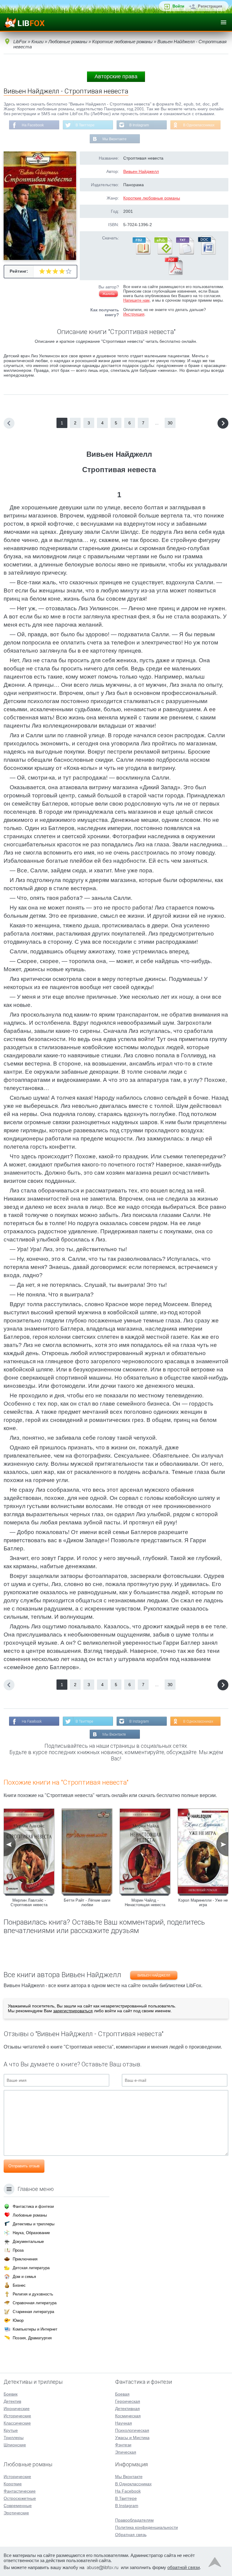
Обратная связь (131, 2535)
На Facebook (33, 125)
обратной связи (184, 2567)
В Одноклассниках (199, 125)
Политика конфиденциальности (147, 2527)
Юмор (18, 2320)
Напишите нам (136, 300)
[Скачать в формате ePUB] (163, 253)
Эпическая (126, 2452)
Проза (18, 2250)
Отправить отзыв (24, 2166)
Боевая (122, 2394)
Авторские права (116, 76)
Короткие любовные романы (152, 198)
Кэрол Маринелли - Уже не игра (203, 1903)
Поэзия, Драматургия (32, 2338)
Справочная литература (35, 2303)
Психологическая (132, 2430)
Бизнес (19, 2285)
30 (170, 423)
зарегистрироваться (73, 2011)
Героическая (128, 2401)
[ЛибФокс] (25, 22)
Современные (18, 2506)
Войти (178, 6)
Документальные (28, 2242)
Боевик (11, 2394)
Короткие (13, 2484)
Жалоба (108, 294)
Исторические (17, 2416)
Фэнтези (123, 2445)
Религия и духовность (33, 2294)
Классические (17, 2423)
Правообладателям (134, 2520)
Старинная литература (33, 2312)
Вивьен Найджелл (141, 171)
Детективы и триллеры (34, 2224)
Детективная (127, 2409)
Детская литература (31, 2268)
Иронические (17, 2409)
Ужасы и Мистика (132, 2438)
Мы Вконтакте (114, 139)
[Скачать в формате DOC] (206, 253)
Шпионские (15, 2445)
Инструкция (134, 314)
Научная (124, 2423)
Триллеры (14, 2438)
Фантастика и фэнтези (33, 2206)
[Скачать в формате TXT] (185, 253)
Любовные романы (30, 2215)
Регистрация (210, 6)
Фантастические (20, 2491)
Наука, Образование (31, 2233)
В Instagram (139, 125)
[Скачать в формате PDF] (174, 274)
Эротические (16, 2513)
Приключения (25, 2259)
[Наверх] (215, 2564)
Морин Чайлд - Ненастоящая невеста (145, 1903)
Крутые (11, 2430)
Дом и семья (24, 2277)
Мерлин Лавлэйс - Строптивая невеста (29, 1903)
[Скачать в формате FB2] (141, 253)
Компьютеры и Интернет (35, 2329)
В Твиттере (85, 125)
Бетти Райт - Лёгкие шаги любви (87, 1903)
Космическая (128, 2416)
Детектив (12, 2401)
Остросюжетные (20, 2498)
